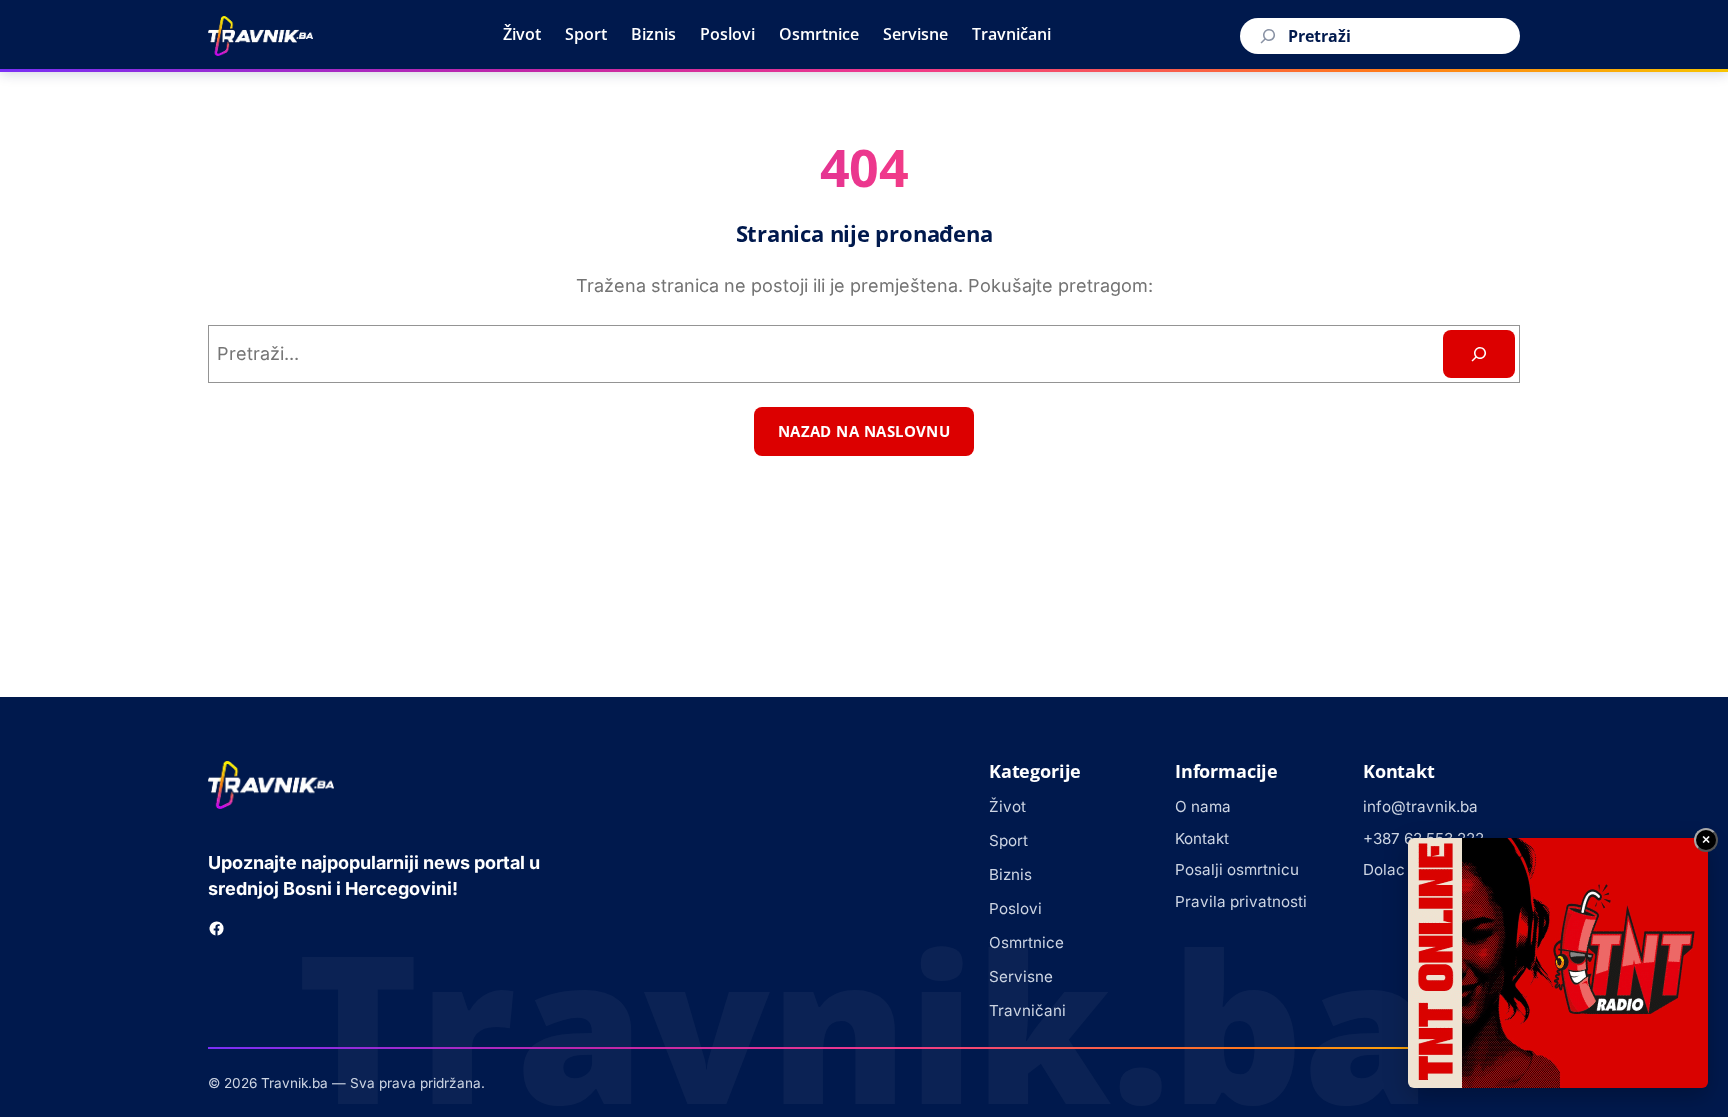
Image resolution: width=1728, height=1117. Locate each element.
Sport (586, 34)
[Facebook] (216, 928)
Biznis (653, 34)
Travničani (1011, 34)
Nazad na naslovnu (864, 431)
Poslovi (727, 34)
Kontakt (1202, 838)
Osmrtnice (819, 34)
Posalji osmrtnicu (1237, 869)
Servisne (915, 34)
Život (522, 34)
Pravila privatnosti (1241, 901)
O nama (1203, 806)
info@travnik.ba (1420, 806)
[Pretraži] (1265, 36)
